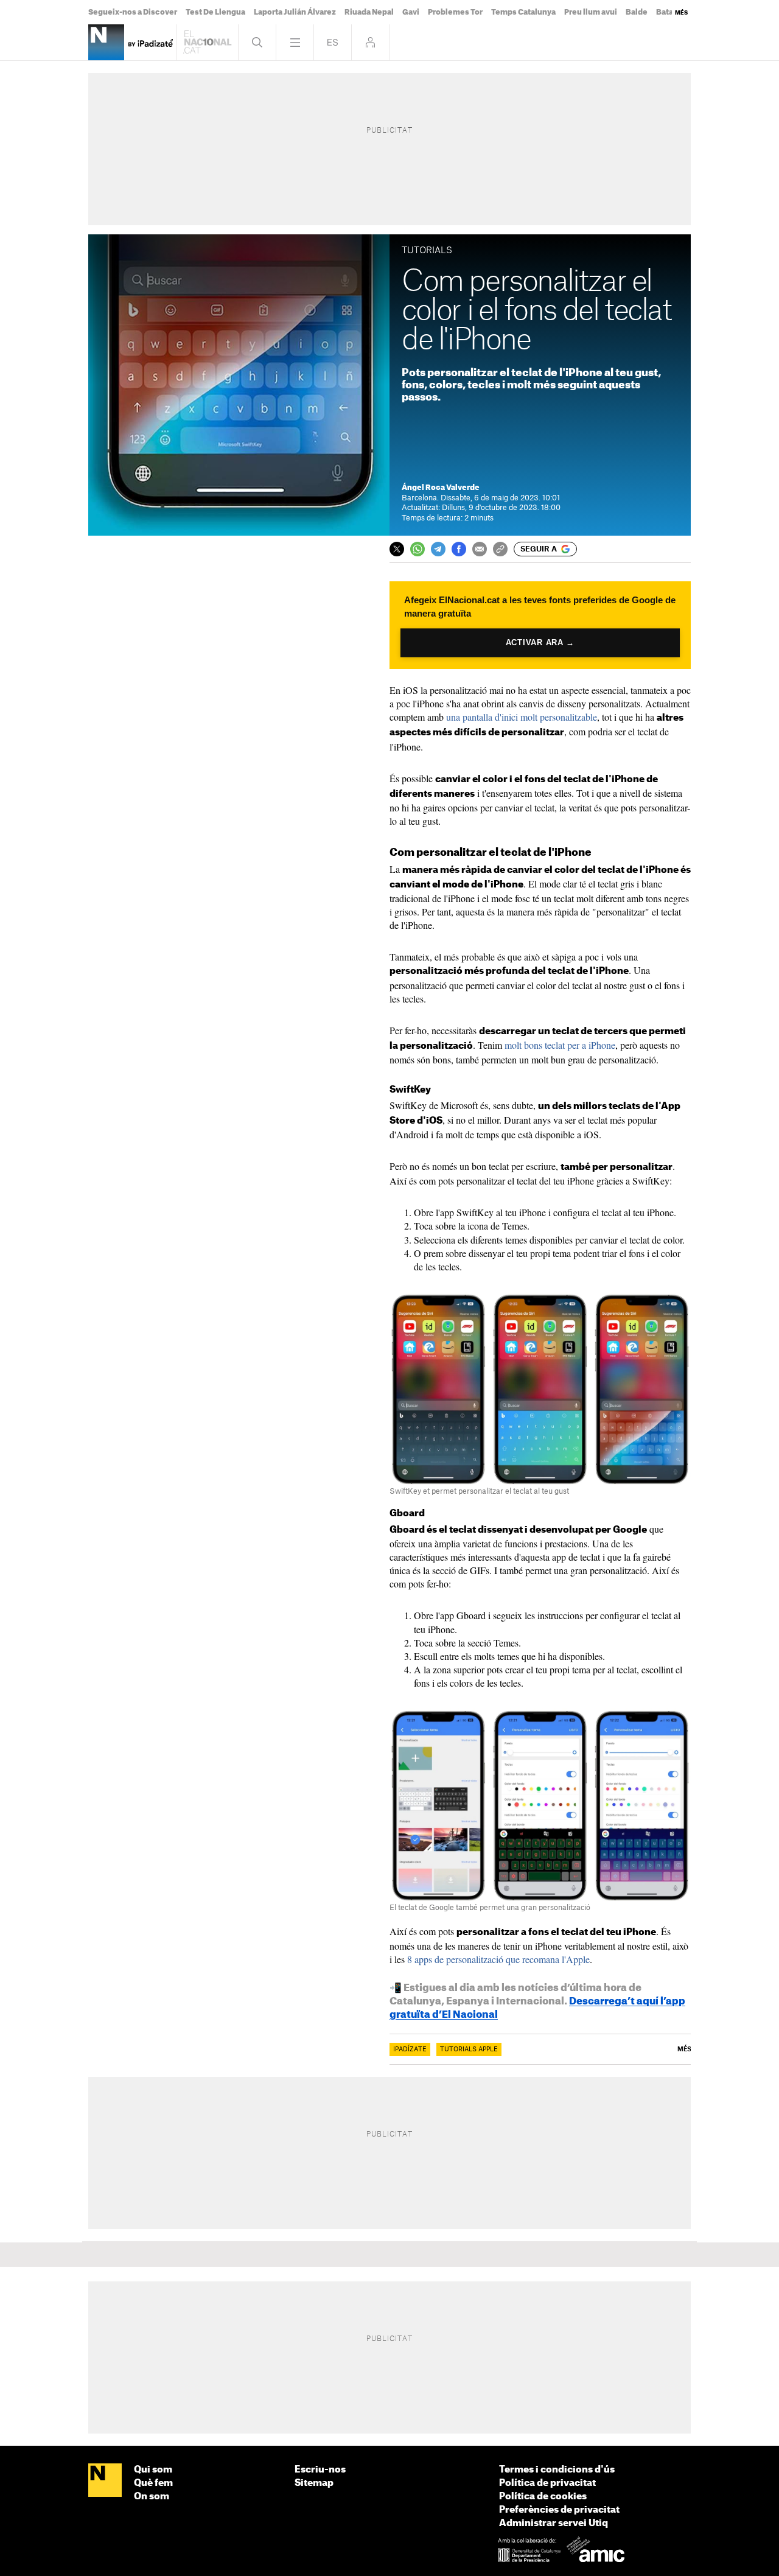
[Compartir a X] (397, 549)
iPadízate (410, 2049)
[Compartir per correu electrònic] (480, 549)
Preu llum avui (591, 12)
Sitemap (314, 2483)
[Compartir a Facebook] (459, 549)
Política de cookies (543, 2497)
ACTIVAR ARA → (540, 642)
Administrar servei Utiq (554, 2523)
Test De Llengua (215, 12)
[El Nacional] (105, 2481)
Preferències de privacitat (559, 2510)
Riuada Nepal (369, 12)
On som (152, 2497)
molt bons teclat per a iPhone (560, 1045)
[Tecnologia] (106, 42)
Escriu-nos (320, 2470)
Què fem (153, 2483)
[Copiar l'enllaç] (500, 549)
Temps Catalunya (523, 12)
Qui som (153, 2470)
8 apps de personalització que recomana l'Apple (498, 1959)
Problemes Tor (455, 12)
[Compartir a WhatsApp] (417, 549)
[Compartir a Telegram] (438, 549)
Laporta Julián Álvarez (295, 12)
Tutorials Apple (469, 2049)
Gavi (411, 12)
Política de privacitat (547, 2483)
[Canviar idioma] (333, 42)
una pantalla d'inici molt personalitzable (522, 717)
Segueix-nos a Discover (133, 12)
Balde (637, 12)
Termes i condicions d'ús (557, 2470)
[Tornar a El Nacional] (208, 42)
